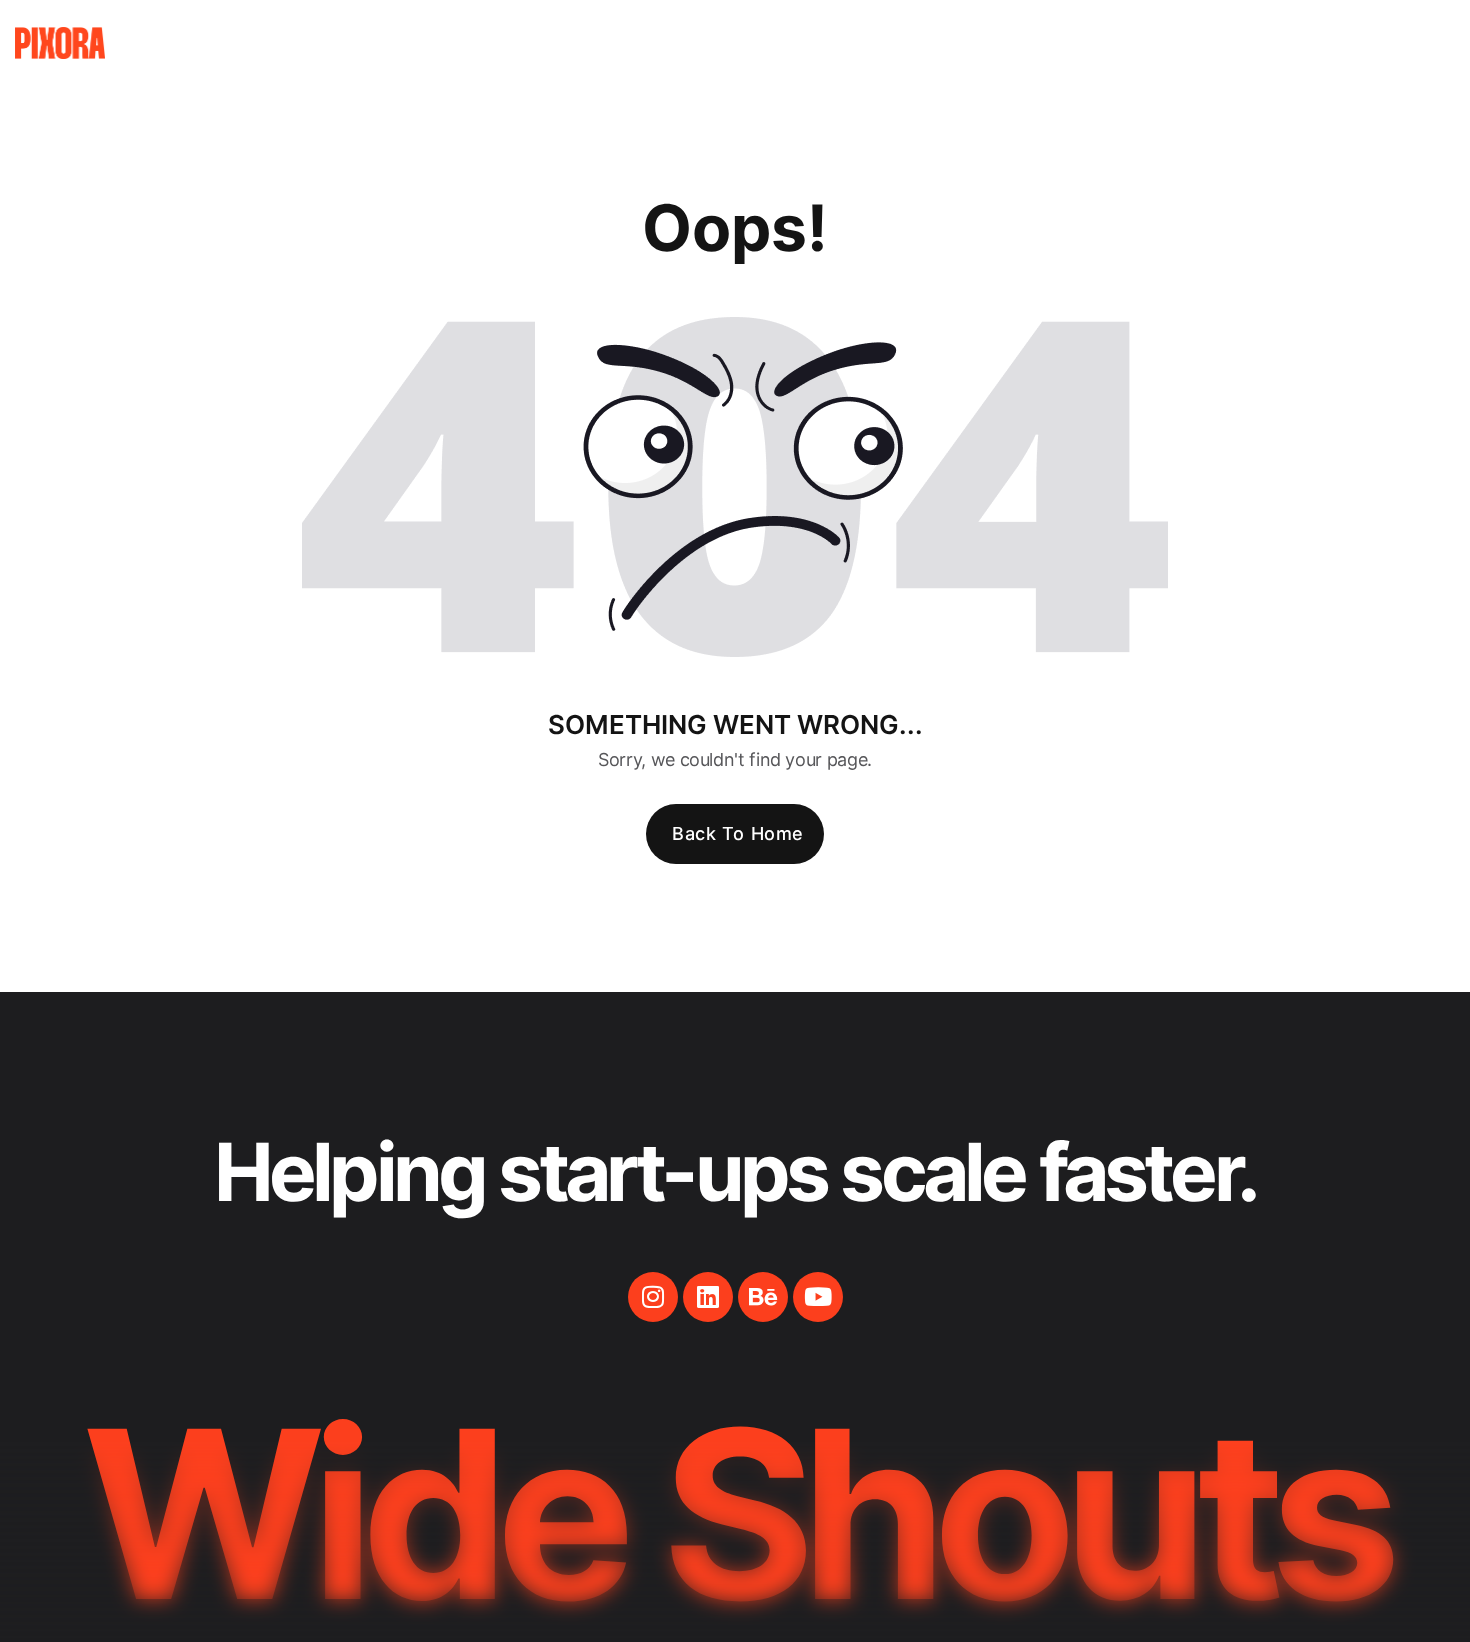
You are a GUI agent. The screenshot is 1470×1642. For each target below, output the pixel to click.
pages (946, 43)
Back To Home (737, 833)
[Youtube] (818, 1297)
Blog (1180, 43)
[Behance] (763, 1297)
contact (1298, 43)
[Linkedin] (708, 1297)
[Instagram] (653, 1297)
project (1065, 43)
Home (839, 43)
